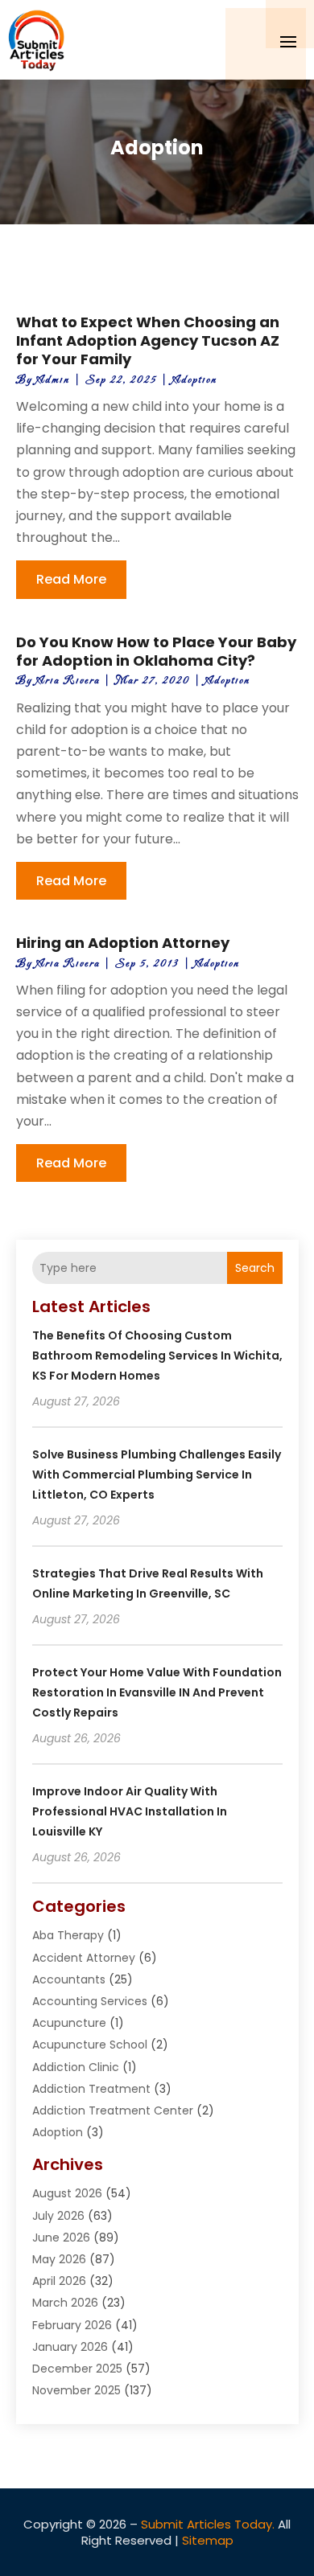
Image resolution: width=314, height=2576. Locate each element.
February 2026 (72, 2325)
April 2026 (59, 2281)
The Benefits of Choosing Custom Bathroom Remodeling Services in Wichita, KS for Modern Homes (157, 1356)
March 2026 (65, 2303)
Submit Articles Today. (208, 2524)
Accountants (69, 1979)
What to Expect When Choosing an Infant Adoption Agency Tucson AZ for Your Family (148, 341)
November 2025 (76, 2390)
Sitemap (208, 2540)
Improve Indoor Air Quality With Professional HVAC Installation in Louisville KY (130, 1811)
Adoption (195, 380)
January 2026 (70, 2347)
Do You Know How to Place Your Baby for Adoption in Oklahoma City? (156, 651)
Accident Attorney (84, 1958)
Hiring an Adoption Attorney (123, 943)
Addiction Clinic (76, 2067)
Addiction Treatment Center (113, 2110)
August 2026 (67, 2193)
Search (255, 1268)
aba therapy (68, 1935)
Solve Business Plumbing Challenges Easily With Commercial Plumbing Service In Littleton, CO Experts (157, 1475)
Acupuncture (69, 2023)
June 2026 (61, 2238)
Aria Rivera (68, 681)
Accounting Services (90, 2001)
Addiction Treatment (91, 2089)
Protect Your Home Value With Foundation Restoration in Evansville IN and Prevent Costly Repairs (157, 1692)
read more (71, 579)
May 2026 (59, 2259)
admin (53, 380)
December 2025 (77, 2369)
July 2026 (58, 2216)
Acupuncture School (90, 2045)
